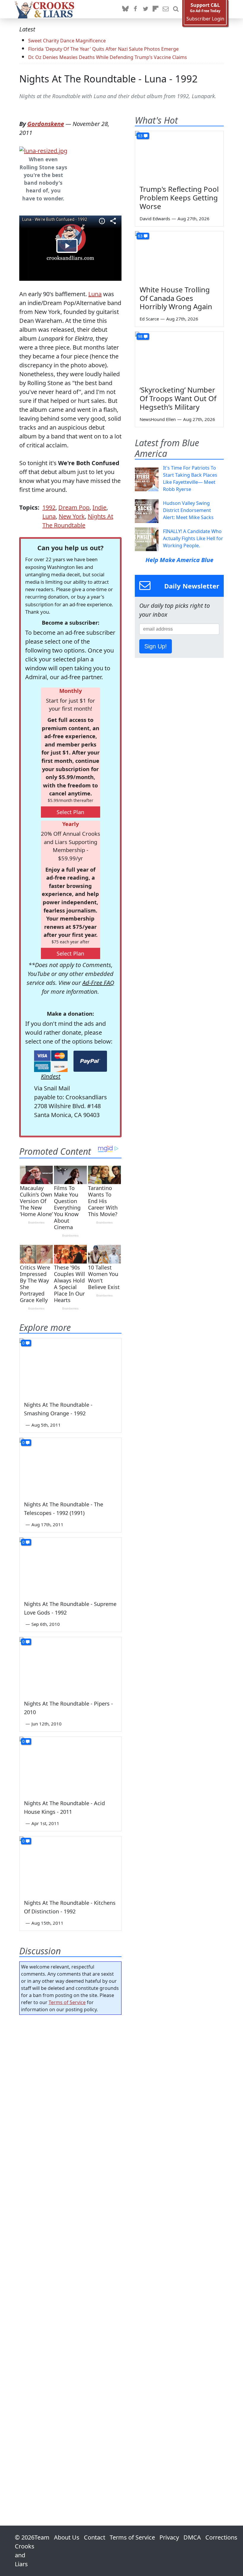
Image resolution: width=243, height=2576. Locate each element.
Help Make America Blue (179, 560)
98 (140, 336)
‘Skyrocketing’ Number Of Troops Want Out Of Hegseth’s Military (178, 398)
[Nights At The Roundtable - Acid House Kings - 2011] (70, 1765)
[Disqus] (70, 2253)
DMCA (192, 2537)
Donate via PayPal (90, 1061)
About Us (67, 2537)
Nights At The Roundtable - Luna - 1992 (108, 79)
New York (72, 516)
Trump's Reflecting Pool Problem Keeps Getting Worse (179, 198)
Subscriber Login (205, 19)
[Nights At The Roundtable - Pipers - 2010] (70, 1666)
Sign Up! (156, 646)
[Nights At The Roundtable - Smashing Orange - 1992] (70, 1367)
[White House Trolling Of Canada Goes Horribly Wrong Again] (179, 256)
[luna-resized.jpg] (43, 150)
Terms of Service (67, 2002)
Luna (95, 294)
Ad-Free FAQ (98, 983)
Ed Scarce (149, 319)
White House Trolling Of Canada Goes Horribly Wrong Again (176, 298)
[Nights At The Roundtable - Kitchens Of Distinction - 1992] (70, 1865)
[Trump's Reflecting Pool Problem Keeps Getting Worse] (179, 156)
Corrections (221, 2537)
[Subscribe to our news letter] (166, 9)
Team (42, 2537)
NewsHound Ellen (158, 419)
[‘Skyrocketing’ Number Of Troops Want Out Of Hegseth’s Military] (179, 357)
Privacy (169, 2537)
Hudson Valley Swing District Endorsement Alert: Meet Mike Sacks (188, 510)
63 (140, 136)
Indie (99, 507)
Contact (95, 2537)
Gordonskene (46, 124)
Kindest (51, 1076)
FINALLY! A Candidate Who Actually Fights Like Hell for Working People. (193, 538)
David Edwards (155, 218)
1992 (49, 507)
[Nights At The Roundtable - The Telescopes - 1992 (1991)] (70, 1466)
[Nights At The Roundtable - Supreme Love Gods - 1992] (70, 1566)
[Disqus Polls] (70, 2096)
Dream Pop (74, 507)
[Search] (176, 9)
